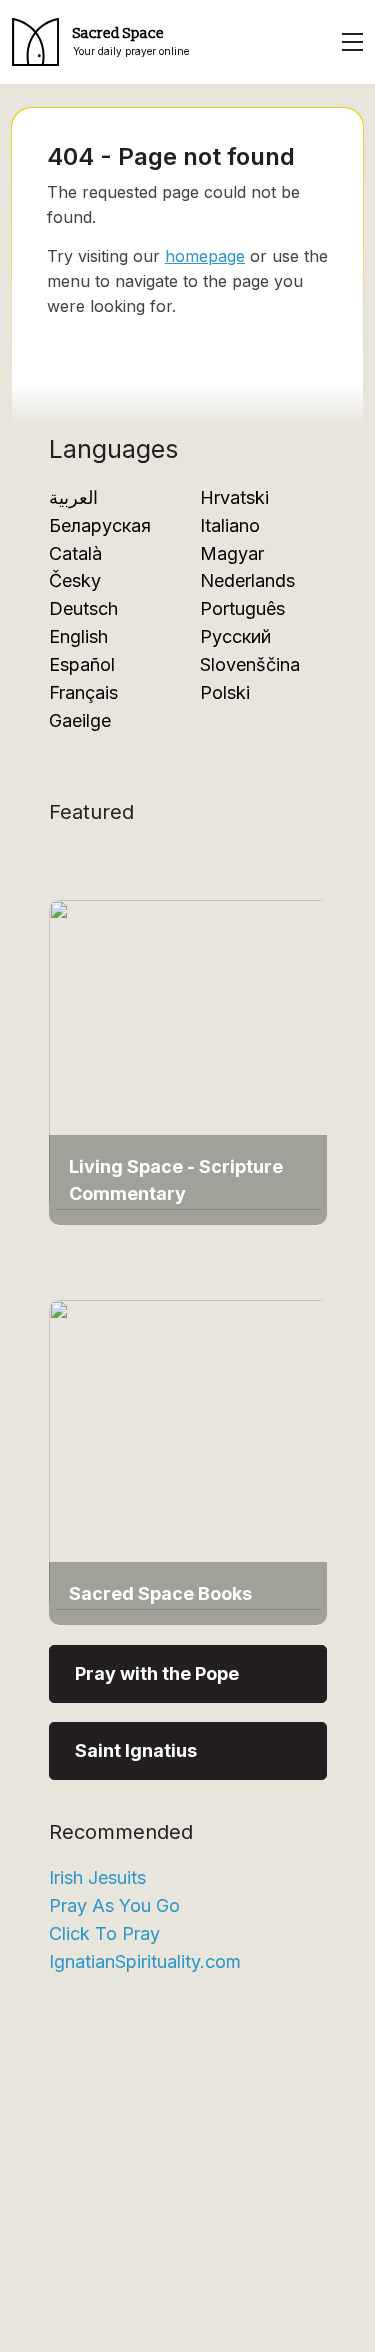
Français (83, 692)
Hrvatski (234, 497)
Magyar (232, 553)
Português (242, 608)
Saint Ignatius (136, 1750)
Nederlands (247, 580)
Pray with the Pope (157, 1673)
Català (75, 553)
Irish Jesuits (97, 1877)
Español (82, 664)
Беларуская (100, 525)
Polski (225, 692)
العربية (73, 497)
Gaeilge (80, 720)
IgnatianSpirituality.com (145, 1961)
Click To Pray (104, 1933)
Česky (75, 580)
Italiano (230, 525)
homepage (205, 256)
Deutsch (83, 608)
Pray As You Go (114, 1905)
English (78, 636)
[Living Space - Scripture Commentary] (189, 1052)
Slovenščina (250, 664)
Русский (235, 636)
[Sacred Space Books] (189, 1453)
